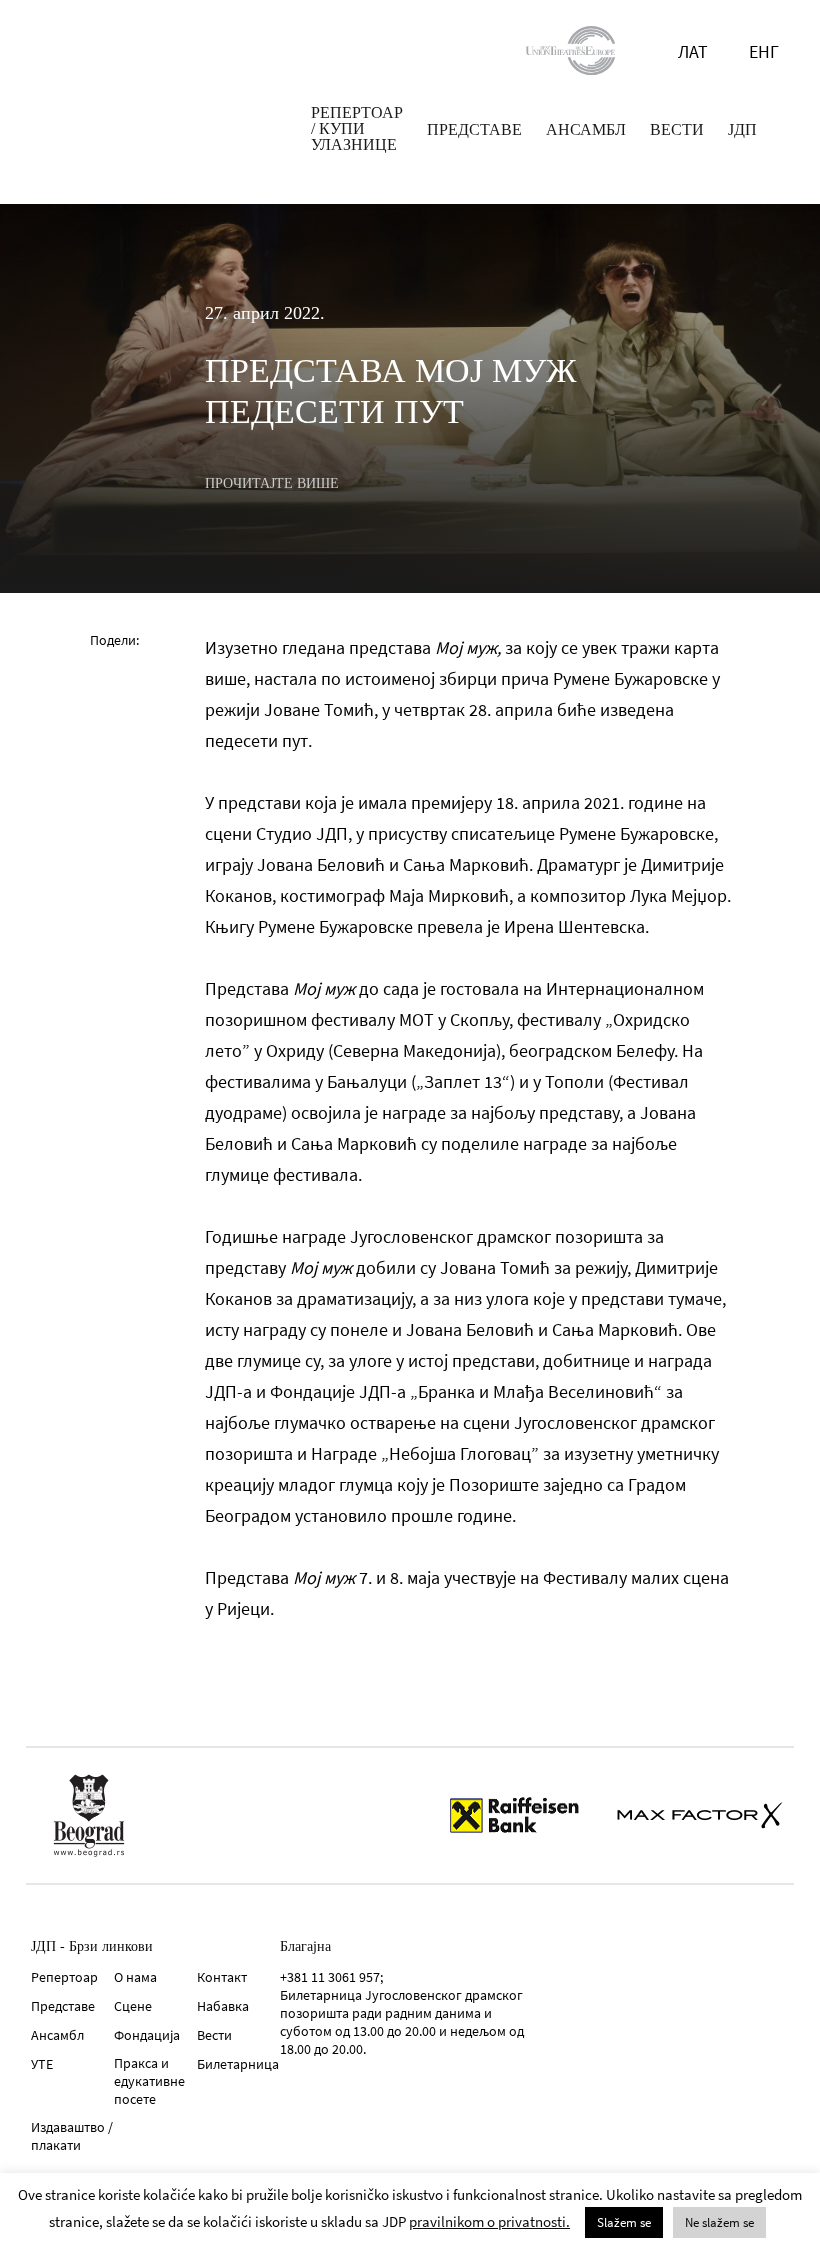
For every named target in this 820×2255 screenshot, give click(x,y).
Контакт (222, 1977)
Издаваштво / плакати (72, 2136)
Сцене (133, 2006)
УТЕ (42, 2064)
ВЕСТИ (677, 130)
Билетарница (238, 2064)
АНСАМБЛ (586, 130)
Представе (63, 2006)
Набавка (223, 2006)
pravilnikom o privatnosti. (489, 2221)
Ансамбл (57, 2035)
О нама (135, 1977)
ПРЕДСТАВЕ (474, 130)
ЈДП (742, 130)
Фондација (147, 2035)
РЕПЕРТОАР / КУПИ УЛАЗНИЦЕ (357, 129)
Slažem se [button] (624, 2222)
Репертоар (64, 1977)
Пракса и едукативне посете (149, 2081)
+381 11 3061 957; (331, 1977)
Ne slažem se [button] (719, 2222)
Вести (214, 2035)
